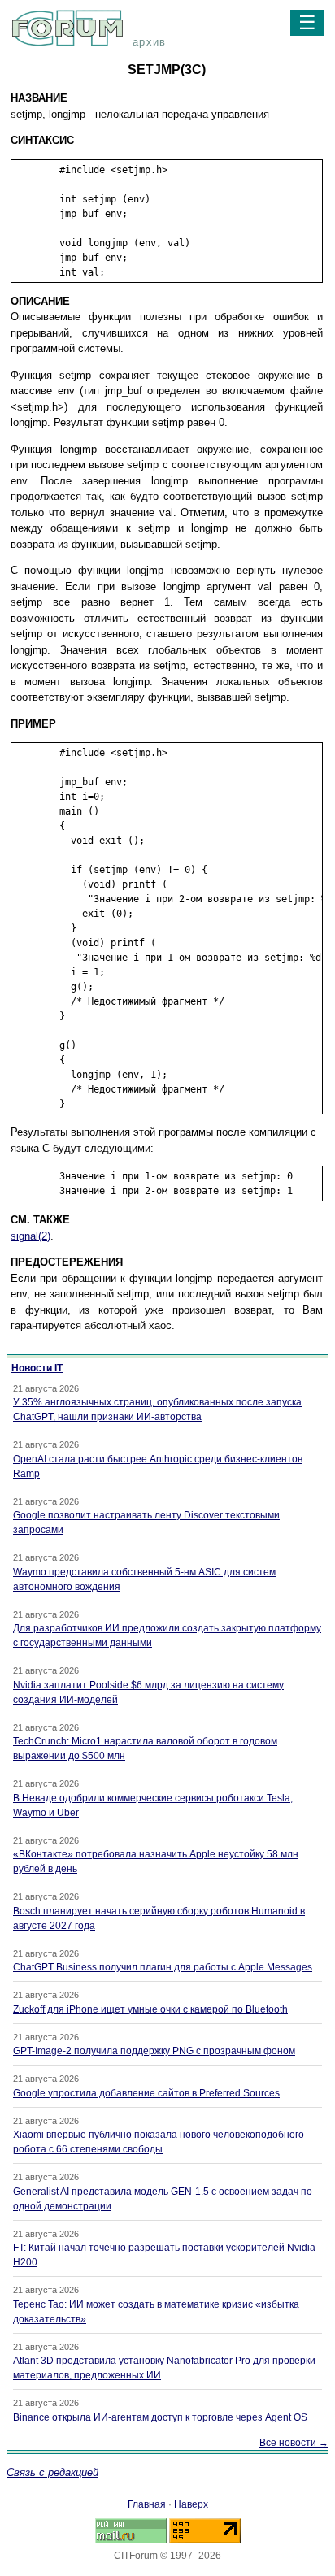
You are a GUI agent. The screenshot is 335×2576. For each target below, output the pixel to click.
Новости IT (37, 1368)
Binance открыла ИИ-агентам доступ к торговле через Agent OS (160, 2417)
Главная (147, 2504)
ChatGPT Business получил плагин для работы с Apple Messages (163, 1967)
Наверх (191, 2504)
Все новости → (294, 2443)
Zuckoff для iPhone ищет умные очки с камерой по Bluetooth (150, 2009)
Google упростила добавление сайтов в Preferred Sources (146, 2093)
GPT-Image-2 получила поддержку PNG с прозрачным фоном (154, 2051)
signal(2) (30, 1236)
